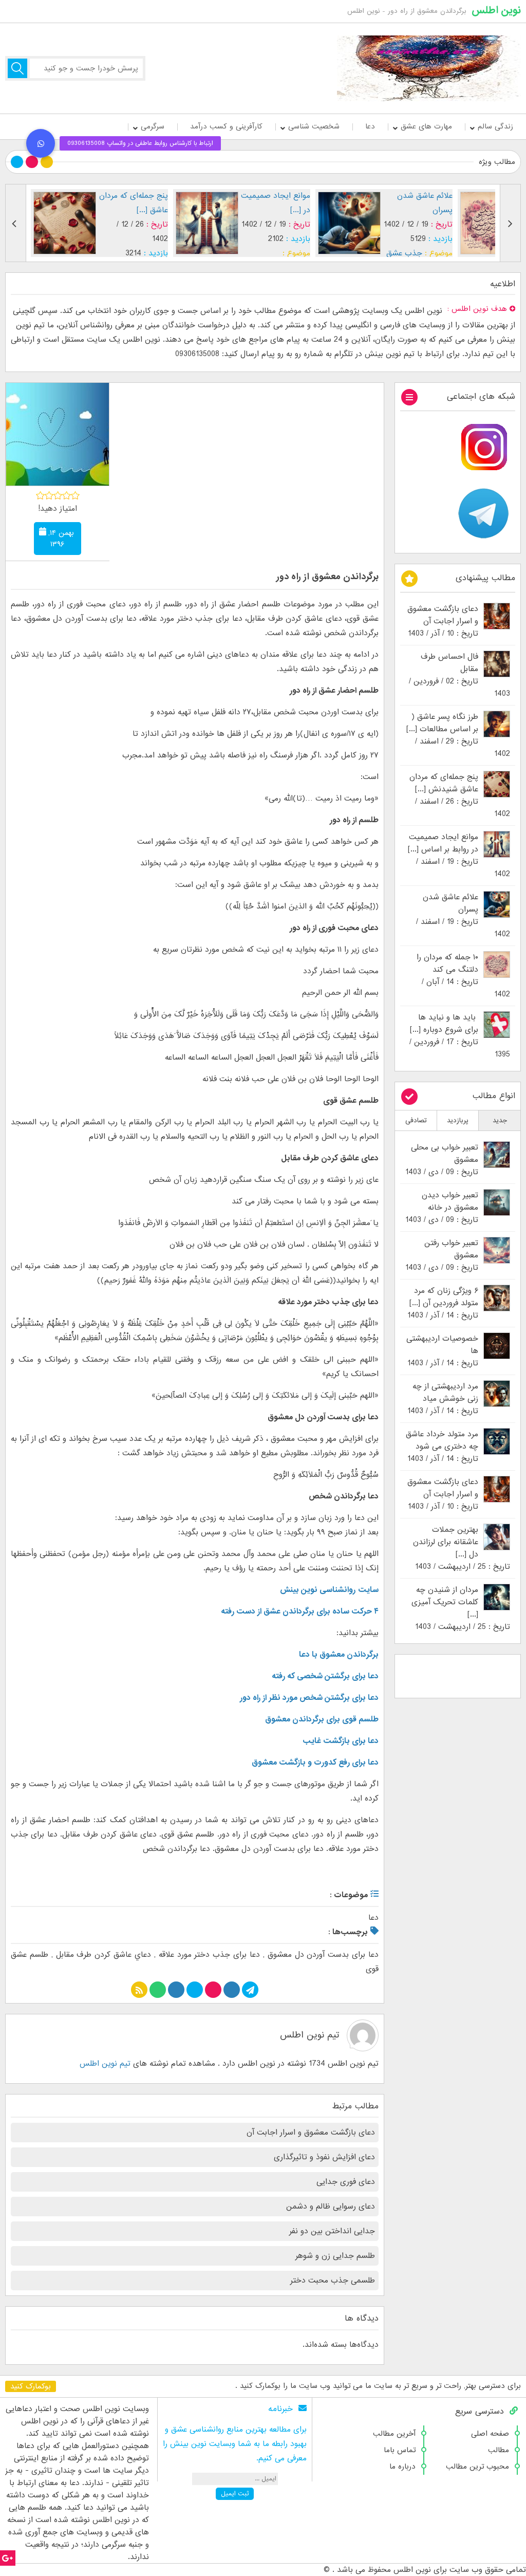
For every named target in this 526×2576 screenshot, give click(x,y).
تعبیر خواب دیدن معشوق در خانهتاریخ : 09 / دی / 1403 (442, 1208)
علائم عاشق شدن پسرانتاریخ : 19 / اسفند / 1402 (463, 916)
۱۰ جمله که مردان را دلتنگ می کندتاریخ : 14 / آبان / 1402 (463, 976)
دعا (370, 126)
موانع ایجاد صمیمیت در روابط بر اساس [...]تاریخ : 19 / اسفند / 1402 (459, 856)
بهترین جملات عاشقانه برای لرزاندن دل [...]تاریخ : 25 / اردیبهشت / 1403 (462, 1548)
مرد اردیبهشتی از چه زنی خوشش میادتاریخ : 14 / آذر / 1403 (443, 1399)
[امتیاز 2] (49, 495)
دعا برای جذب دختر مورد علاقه (209, 1955)
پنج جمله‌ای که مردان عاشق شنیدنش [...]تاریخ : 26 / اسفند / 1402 (460, 795)
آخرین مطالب (394, 2434)
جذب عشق (404, 253)
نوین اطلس (496, 10)
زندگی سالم (495, 126)
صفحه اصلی (490, 2434)
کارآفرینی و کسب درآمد (226, 126)
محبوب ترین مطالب (477, 2467)
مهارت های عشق (426, 126)
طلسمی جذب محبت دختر (333, 2281)
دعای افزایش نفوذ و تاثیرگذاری (324, 2157)
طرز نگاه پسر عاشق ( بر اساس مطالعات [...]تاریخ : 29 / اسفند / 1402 (458, 735)
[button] (41, 143)
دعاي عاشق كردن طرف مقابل (104, 1955)
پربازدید (458, 1120)
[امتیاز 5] (75, 495)
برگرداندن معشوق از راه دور (327, 577)
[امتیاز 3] (58, 495)
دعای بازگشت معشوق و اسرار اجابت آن (311, 2133)
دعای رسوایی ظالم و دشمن (331, 2207)
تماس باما (400, 2450)
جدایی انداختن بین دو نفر (332, 2231)
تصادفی (416, 1120)
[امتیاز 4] (67, 495)
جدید (500, 1120)
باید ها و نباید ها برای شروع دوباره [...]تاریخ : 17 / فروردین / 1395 (460, 1036)
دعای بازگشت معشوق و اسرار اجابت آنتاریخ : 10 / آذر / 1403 (443, 621)
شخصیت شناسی (314, 126)
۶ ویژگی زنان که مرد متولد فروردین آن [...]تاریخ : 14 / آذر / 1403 (443, 1303)
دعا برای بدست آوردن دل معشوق (323, 1955)
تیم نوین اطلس (309, 2035)
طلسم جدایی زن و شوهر (335, 2256)
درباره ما (402, 2467)
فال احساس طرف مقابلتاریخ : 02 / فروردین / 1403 (459, 675)
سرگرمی (153, 126)
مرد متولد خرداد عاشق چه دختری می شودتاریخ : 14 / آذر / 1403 (442, 1447)
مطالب (499, 2450)
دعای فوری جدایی (346, 2182)
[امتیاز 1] (40, 495)
